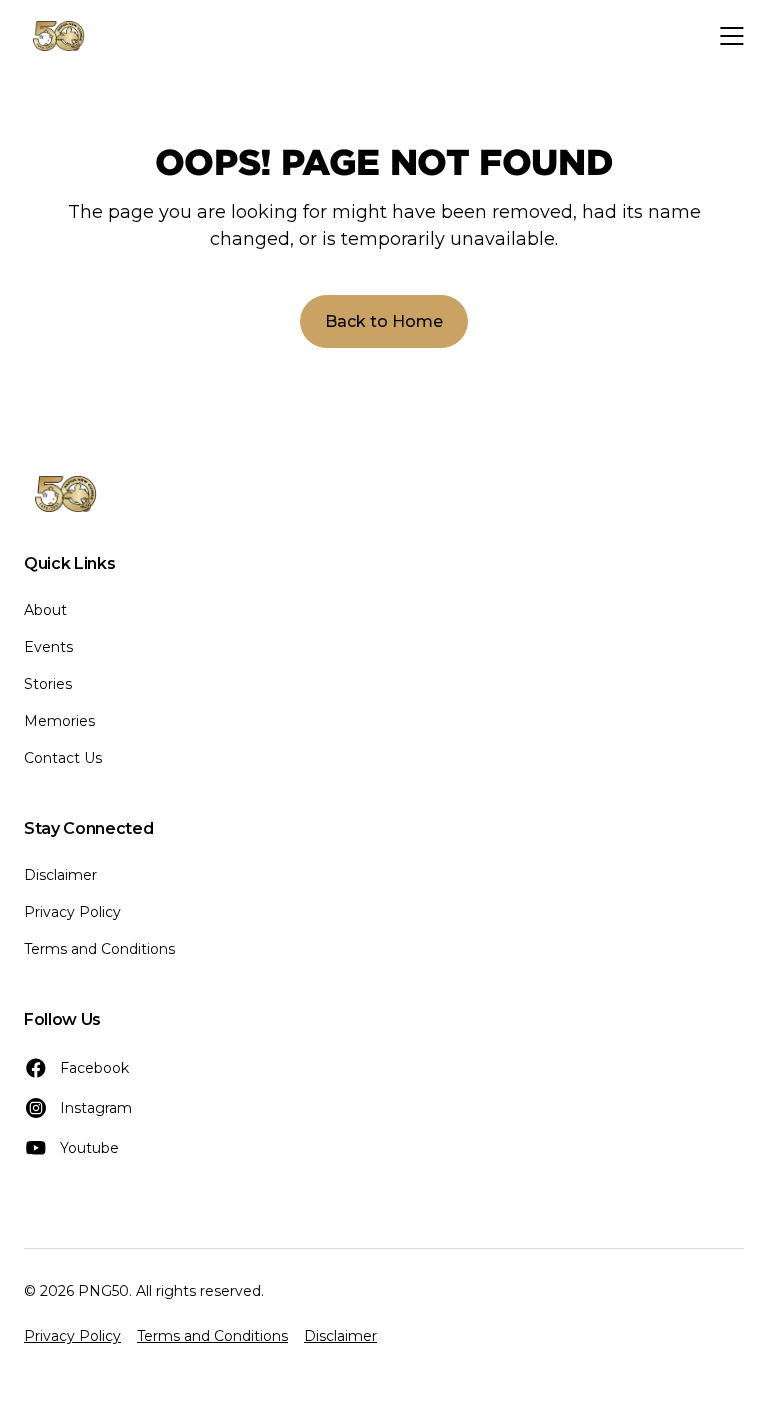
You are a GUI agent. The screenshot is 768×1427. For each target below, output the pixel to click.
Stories (48, 684)
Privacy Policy (72, 912)
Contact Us (63, 758)
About (45, 610)
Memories (59, 721)
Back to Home (384, 321)
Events (48, 647)
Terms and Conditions (99, 949)
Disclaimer (60, 875)
